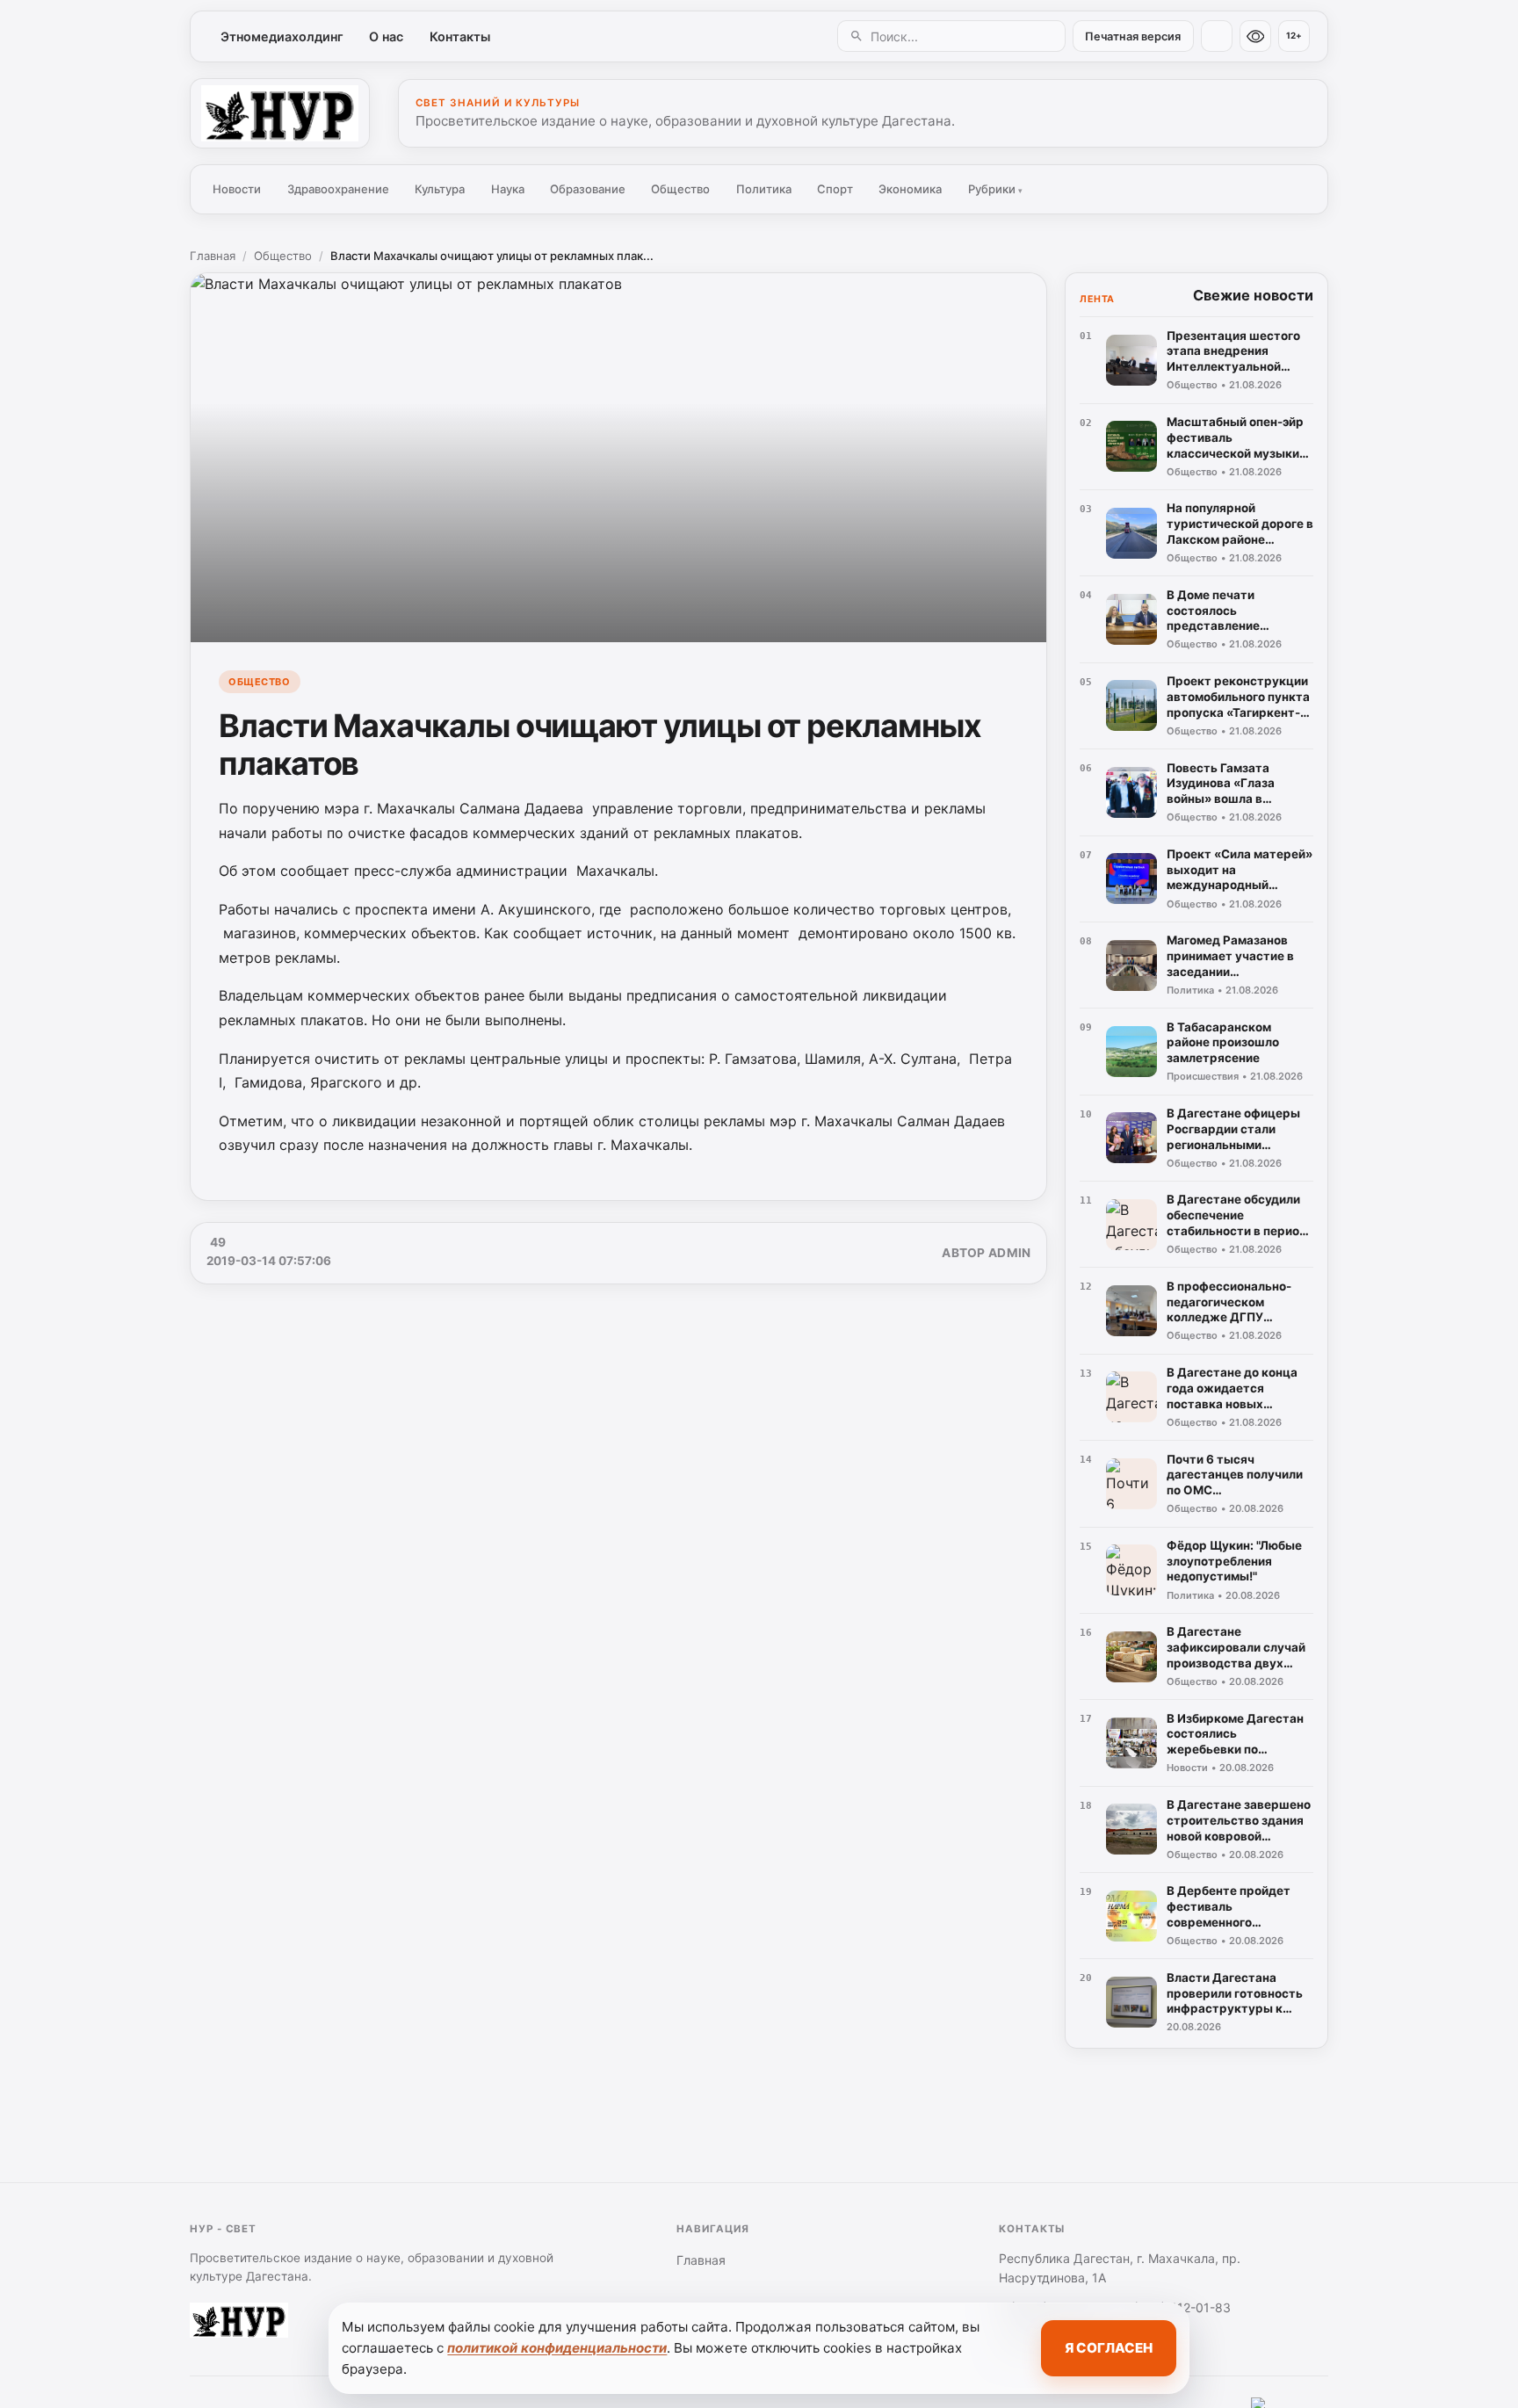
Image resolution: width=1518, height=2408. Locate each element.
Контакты (460, 36)
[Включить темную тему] (1217, 36)
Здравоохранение (338, 189)
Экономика (910, 189)
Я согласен (1109, 2348)
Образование (588, 189)
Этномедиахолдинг (282, 36)
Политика (764, 189)
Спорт (835, 189)
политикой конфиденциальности (557, 2348)
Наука (508, 189)
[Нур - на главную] (280, 113)
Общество (680, 189)
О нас (386, 36)
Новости (237, 189)
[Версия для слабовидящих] (1255, 36)
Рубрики (995, 189)
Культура (440, 189)
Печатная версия (1133, 36)
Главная (213, 256)
